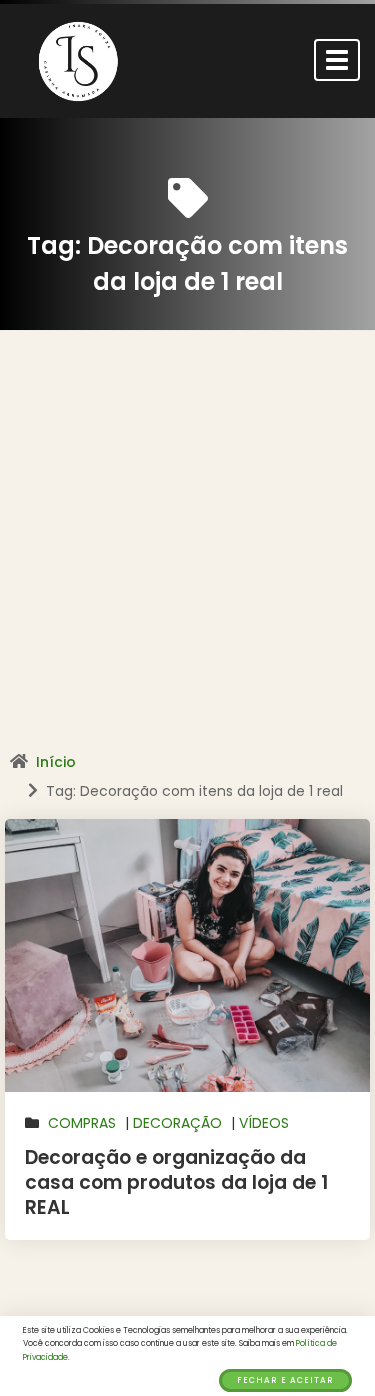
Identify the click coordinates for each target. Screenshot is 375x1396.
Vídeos (264, 1123)
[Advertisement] (187, 548)
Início (56, 762)
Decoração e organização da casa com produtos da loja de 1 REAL (176, 1182)
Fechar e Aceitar (285, 1380)
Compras (82, 1123)
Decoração (177, 1123)
